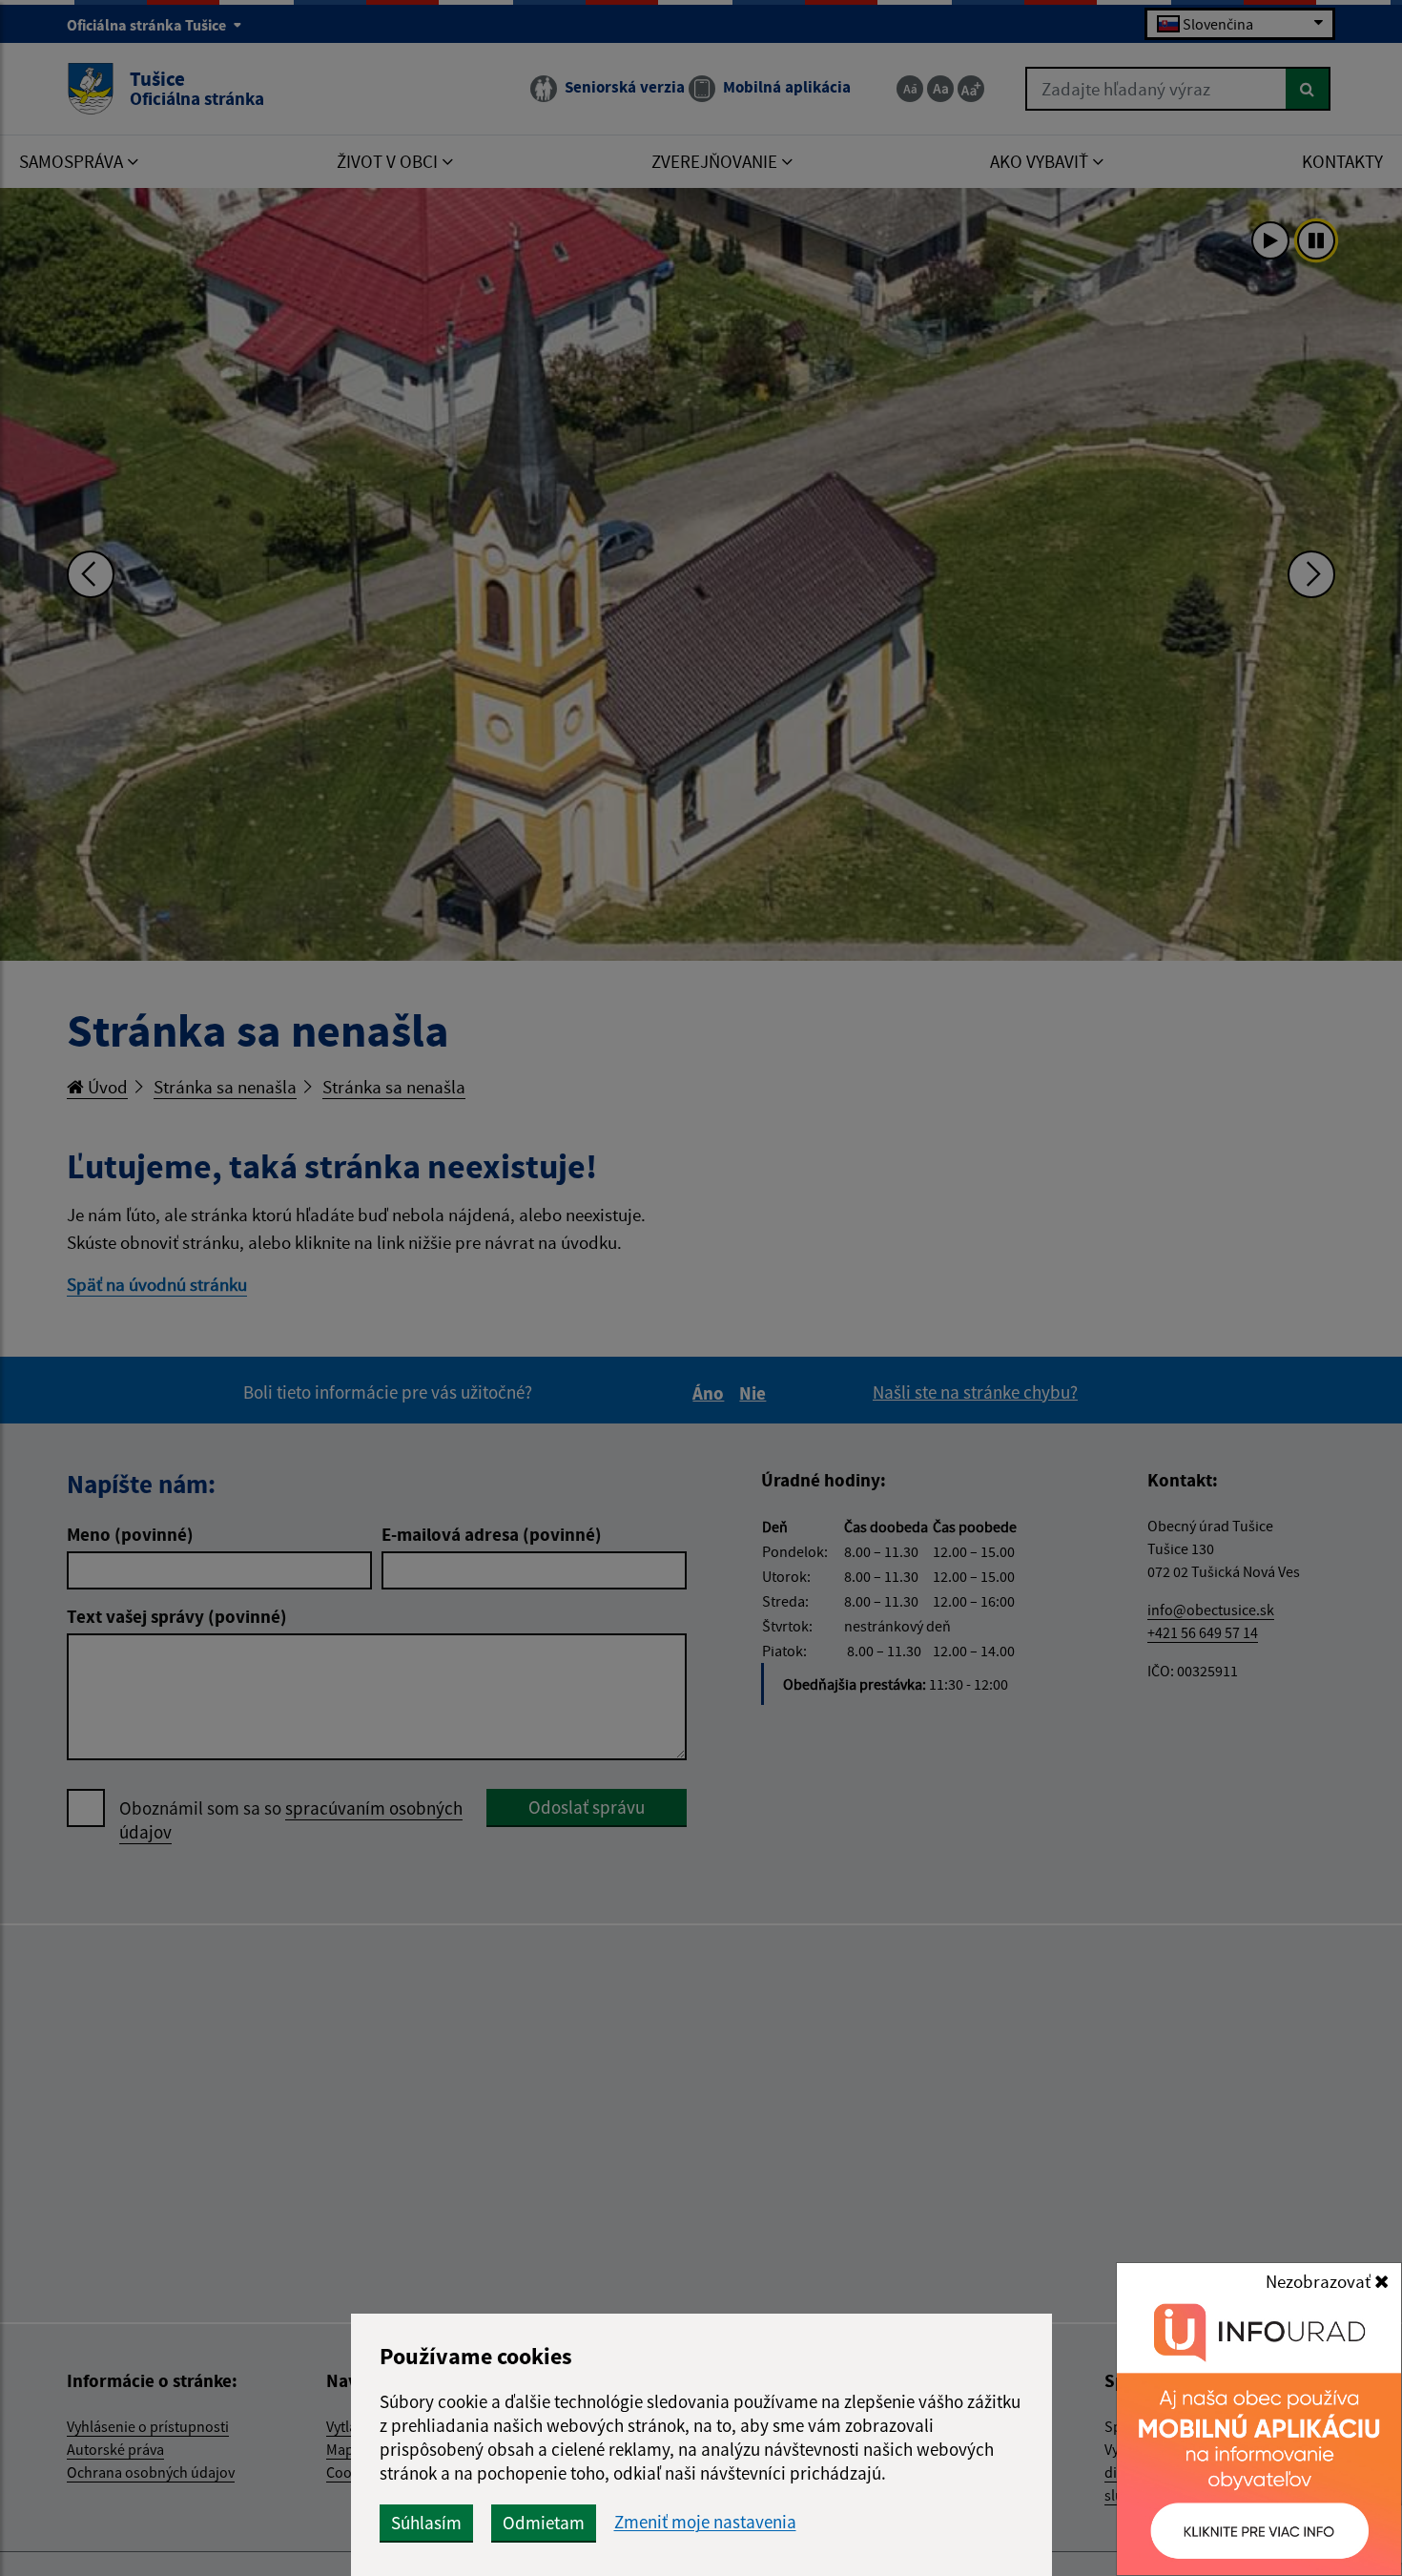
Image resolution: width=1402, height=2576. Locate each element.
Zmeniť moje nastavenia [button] (705, 2522)
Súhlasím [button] (426, 2523)
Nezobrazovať (1320, 2281)
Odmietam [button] (544, 2523)
